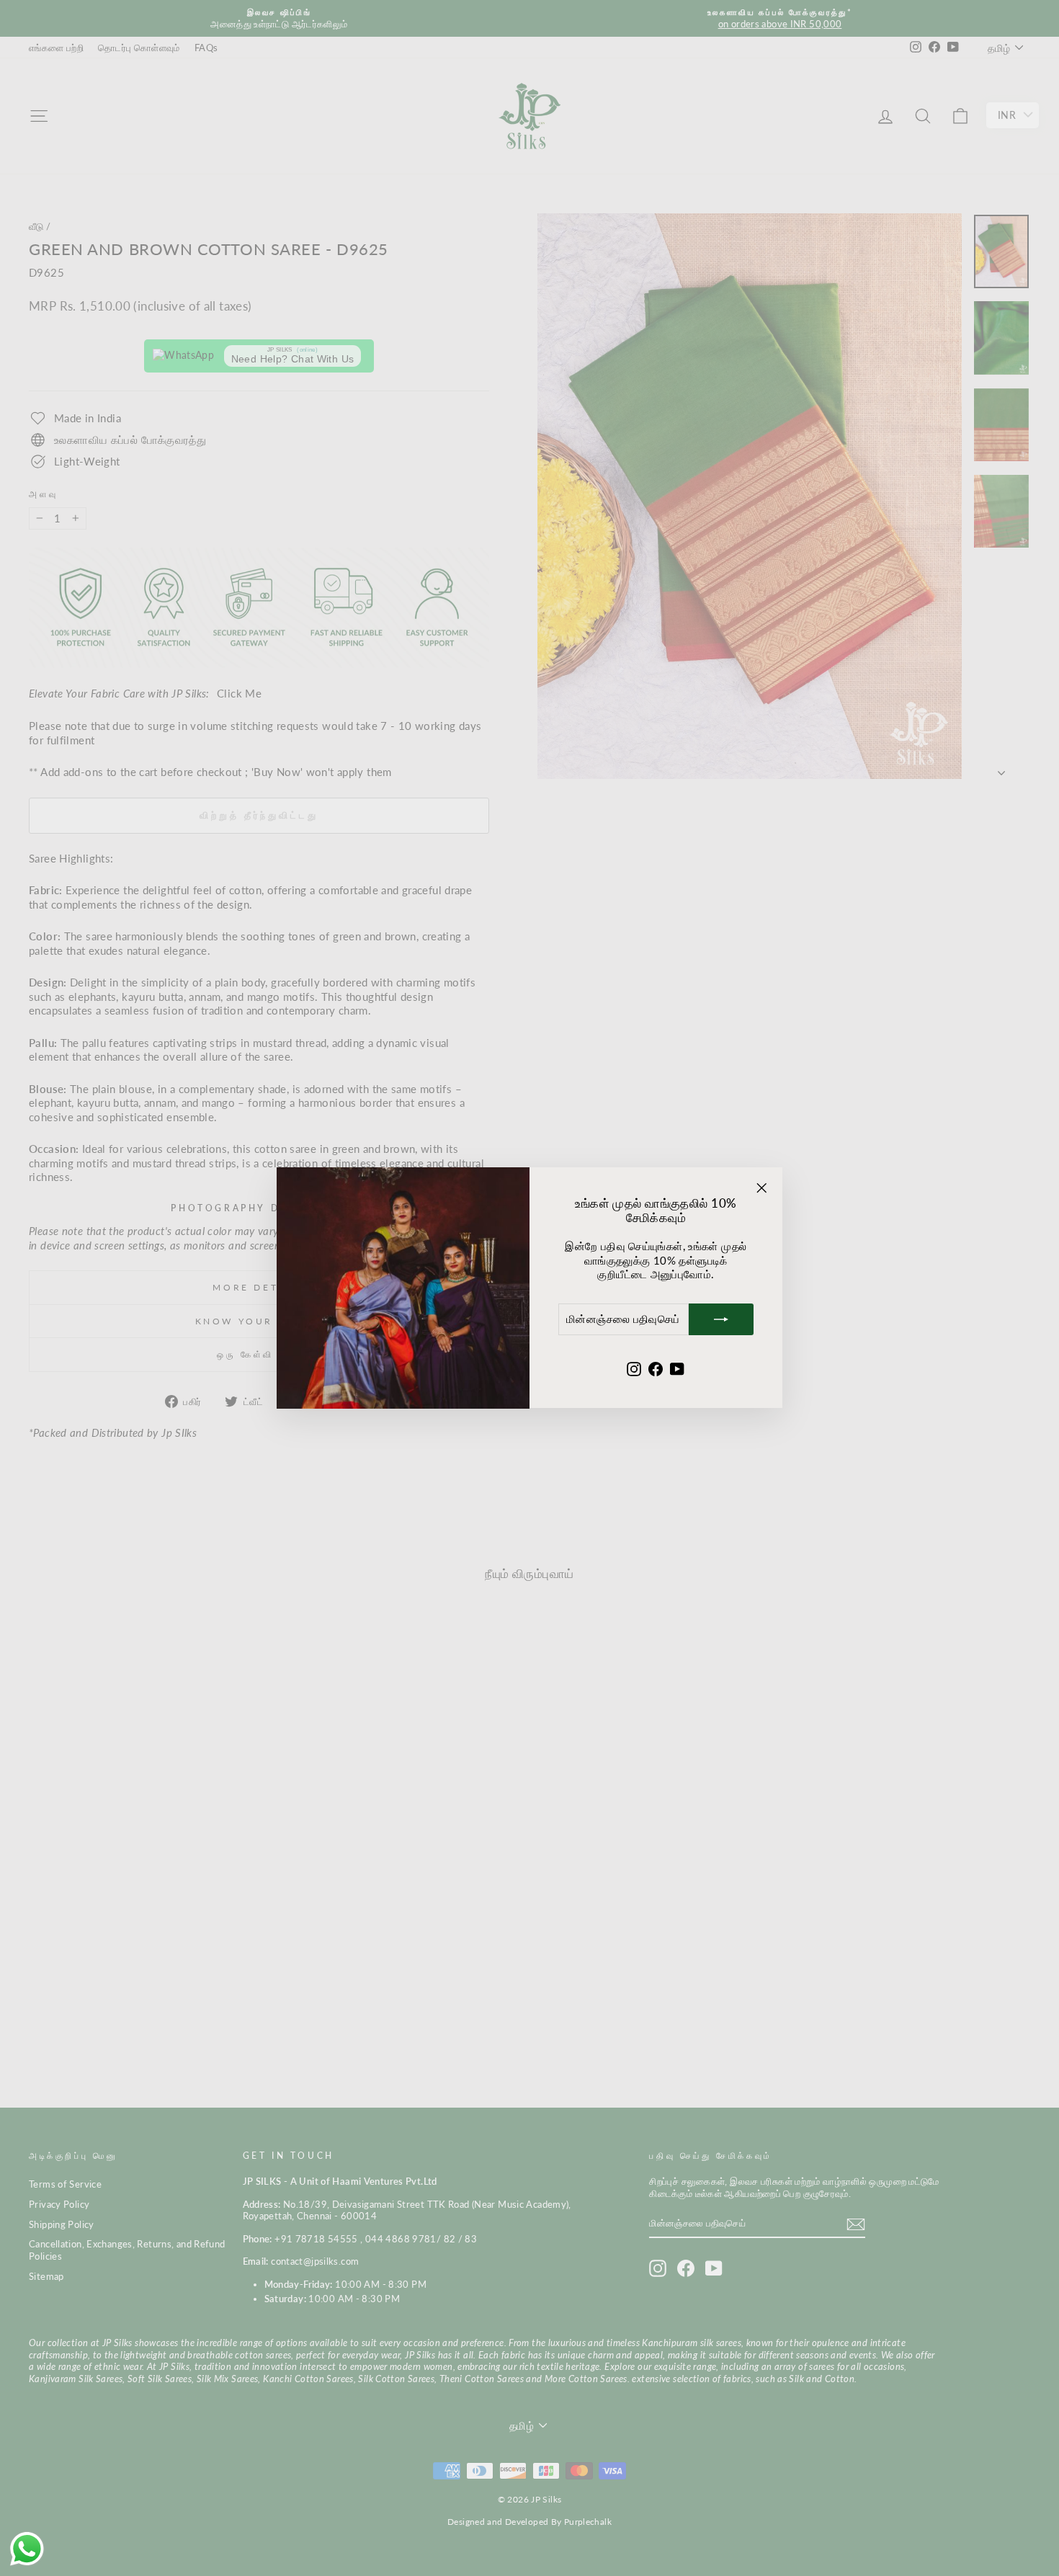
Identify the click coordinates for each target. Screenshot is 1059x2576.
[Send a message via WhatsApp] (27, 2549)
